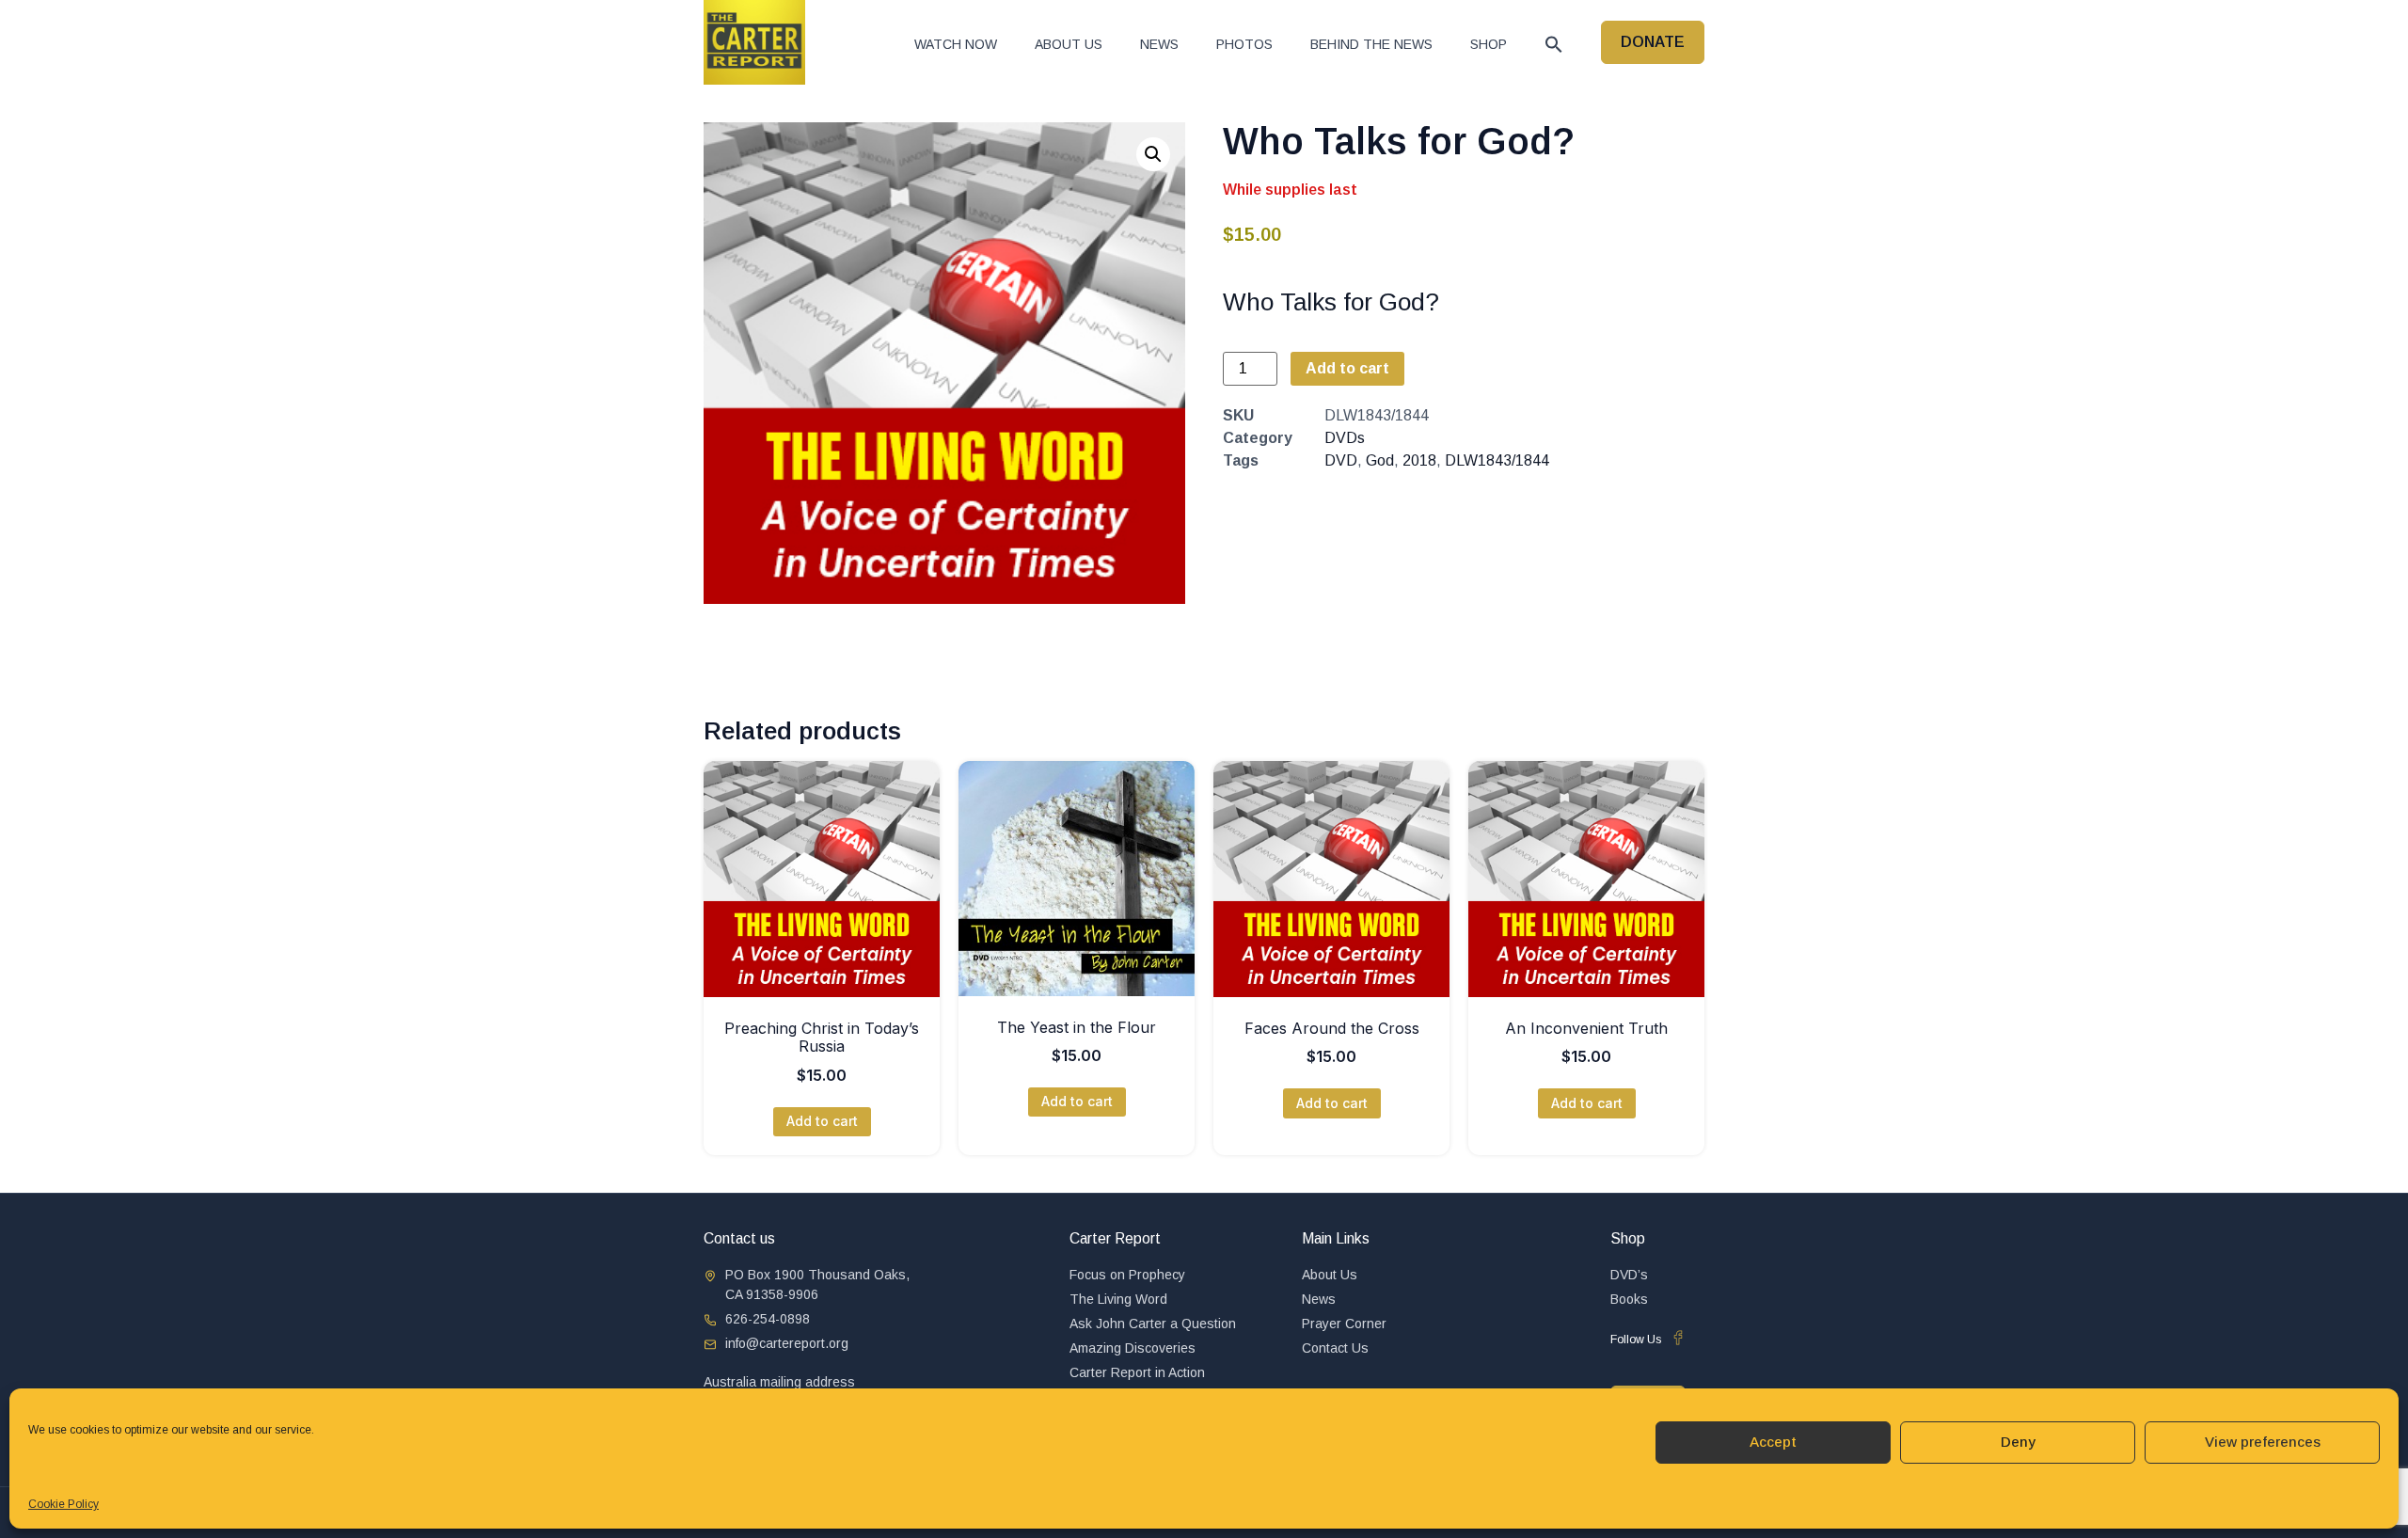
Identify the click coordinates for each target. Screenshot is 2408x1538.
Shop (1489, 44)
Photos (1244, 44)
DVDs (1345, 438)
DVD (1341, 460)
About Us (1069, 44)
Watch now (956, 44)
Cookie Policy (63, 1504)
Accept (1773, 1442)
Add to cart (1347, 368)
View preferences (2263, 1442)
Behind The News (1371, 44)
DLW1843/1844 (1497, 460)
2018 (1419, 460)
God (1380, 460)
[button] (1554, 44)
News (1159, 44)
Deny (2018, 1442)
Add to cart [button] (822, 1121)
